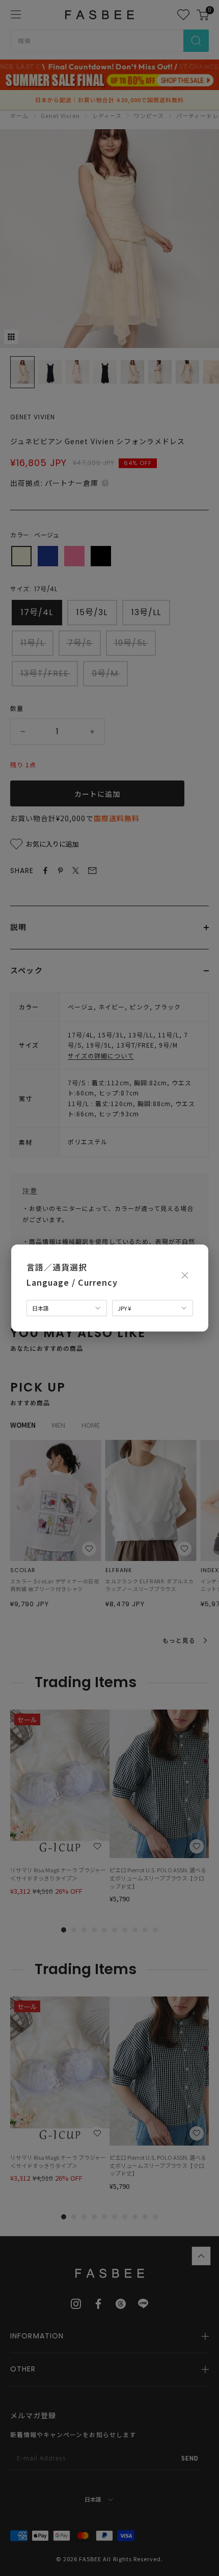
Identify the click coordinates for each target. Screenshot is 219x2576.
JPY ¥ (124, 1308)
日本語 (40, 1308)
